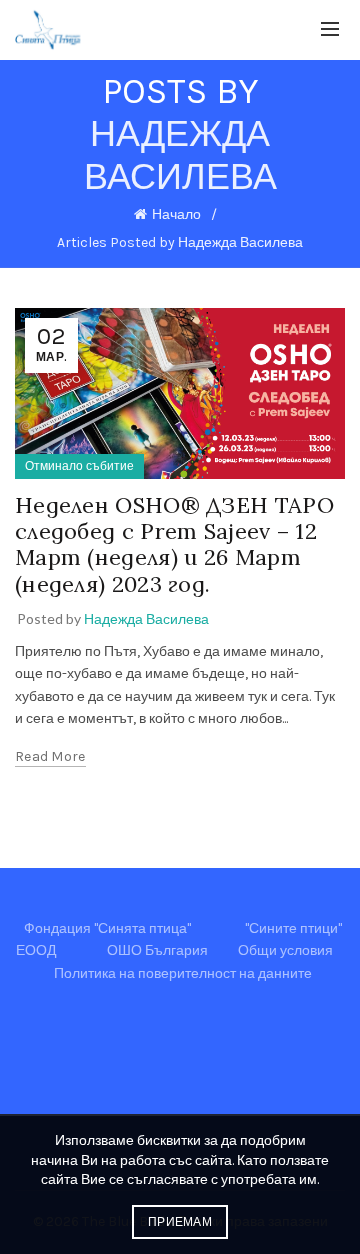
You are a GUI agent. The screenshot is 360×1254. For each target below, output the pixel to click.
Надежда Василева (180, 155)
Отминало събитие (79, 466)
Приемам (180, 1222)
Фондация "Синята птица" (107, 928)
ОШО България (157, 950)
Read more (50, 756)
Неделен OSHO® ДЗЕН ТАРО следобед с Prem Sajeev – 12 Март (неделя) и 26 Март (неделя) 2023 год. (174, 544)
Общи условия (285, 950)
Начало (176, 214)
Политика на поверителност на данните (183, 973)
